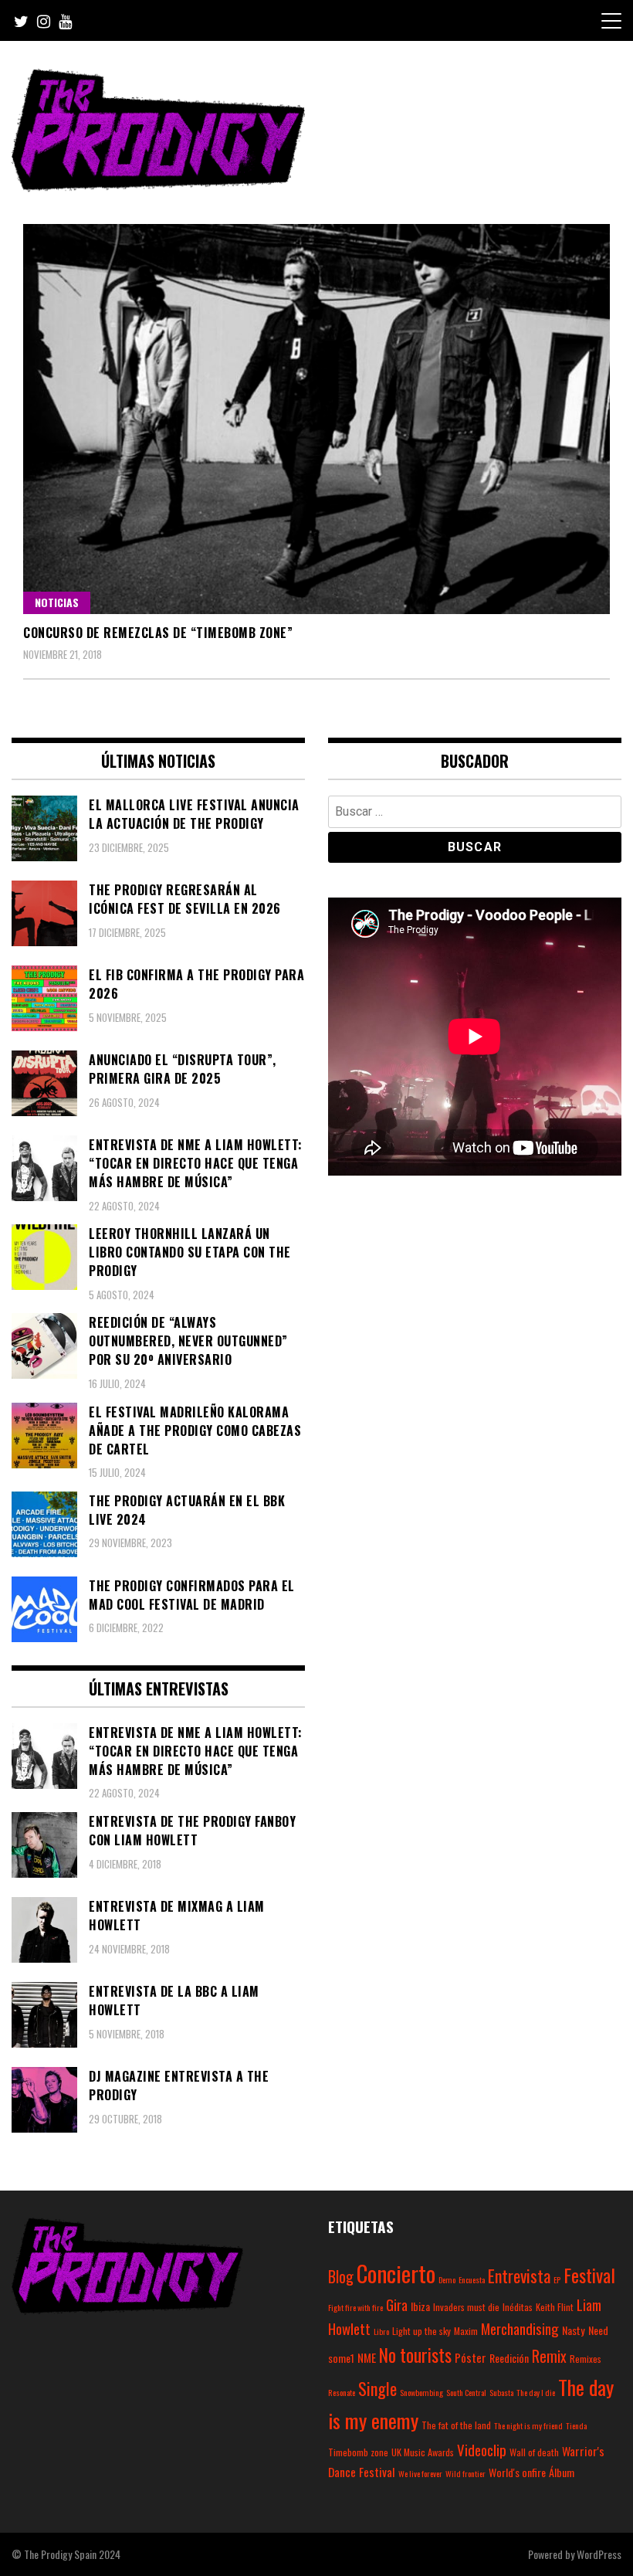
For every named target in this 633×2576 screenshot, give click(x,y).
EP (557, 2279)
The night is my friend (528, 2425)
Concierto (396, 2273)
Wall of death (534, 2452)
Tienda (576, 2425)
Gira (397, 2304)
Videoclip (482, 2449)
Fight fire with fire (355, 2307)
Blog (341, 2276)
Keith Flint (555, 2307)
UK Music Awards (423, 2452)
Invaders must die (466, 2307)
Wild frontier (465, 2473)
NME (367, 2357)
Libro (381, 2331)
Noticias (57, 602)
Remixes (586, 2359)
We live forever (420, 2473)
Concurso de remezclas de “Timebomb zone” (158, 633)
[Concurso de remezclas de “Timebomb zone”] (316, 419)
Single (377, 2388)
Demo (447, 2279)
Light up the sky (421, 2331)
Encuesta (472, 2279)
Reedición (509, 2358)
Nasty (574, 2330)
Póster (471, 2357)
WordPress (599, 2554)
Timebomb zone (358, 2452)
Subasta (501, 2392)
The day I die (536, 2392)
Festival (589, 2275)
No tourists (415, 2355)
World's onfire (517, 2472)
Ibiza (420, 2306)
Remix (549, 2356)
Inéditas (518, 2307)
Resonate (342, 2392)
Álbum (562, 2472)
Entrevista (519, 2276)
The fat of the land (456, 2425)
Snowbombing (421, 2392)
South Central (466, 2392)
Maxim (466, 2331)
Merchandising (520, 2328)
